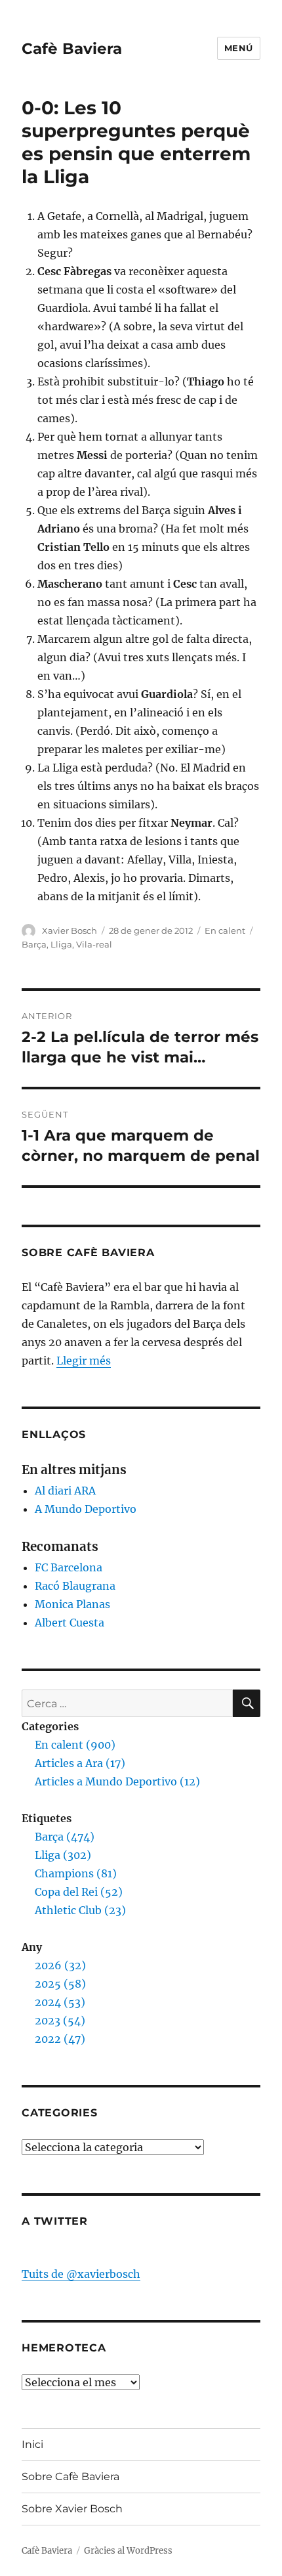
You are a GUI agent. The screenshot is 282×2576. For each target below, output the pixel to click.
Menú (239, 48)
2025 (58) (60, 1984)
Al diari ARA (65, 1491)
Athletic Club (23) (80, 1910)
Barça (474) (65, 1837)
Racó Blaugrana (75, 1586)
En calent (225, 930)
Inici (32, 2444)
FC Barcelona (69, 1567)
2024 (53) (60, 2002)
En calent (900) (75, 1745)
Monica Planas (72, 1604)
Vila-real (94, 944)
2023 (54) (60, 2020)
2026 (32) (60, 1965)
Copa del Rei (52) (79, 1892)
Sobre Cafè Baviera (70, 2477)
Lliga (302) (63, 1855)
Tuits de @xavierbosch (81, 2274)
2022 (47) (60, 2039)
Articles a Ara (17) (80, 1763)
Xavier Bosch (70, 930)
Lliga (61, 944)
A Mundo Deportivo (86, 1509)
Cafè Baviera (72, 49)
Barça (34, 944)
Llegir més (84, 1361)
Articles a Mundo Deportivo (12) (117, 1781)
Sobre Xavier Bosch (72, 2509)
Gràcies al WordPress (128, 2551)
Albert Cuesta (70, 1623)
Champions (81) (76, 1873)
